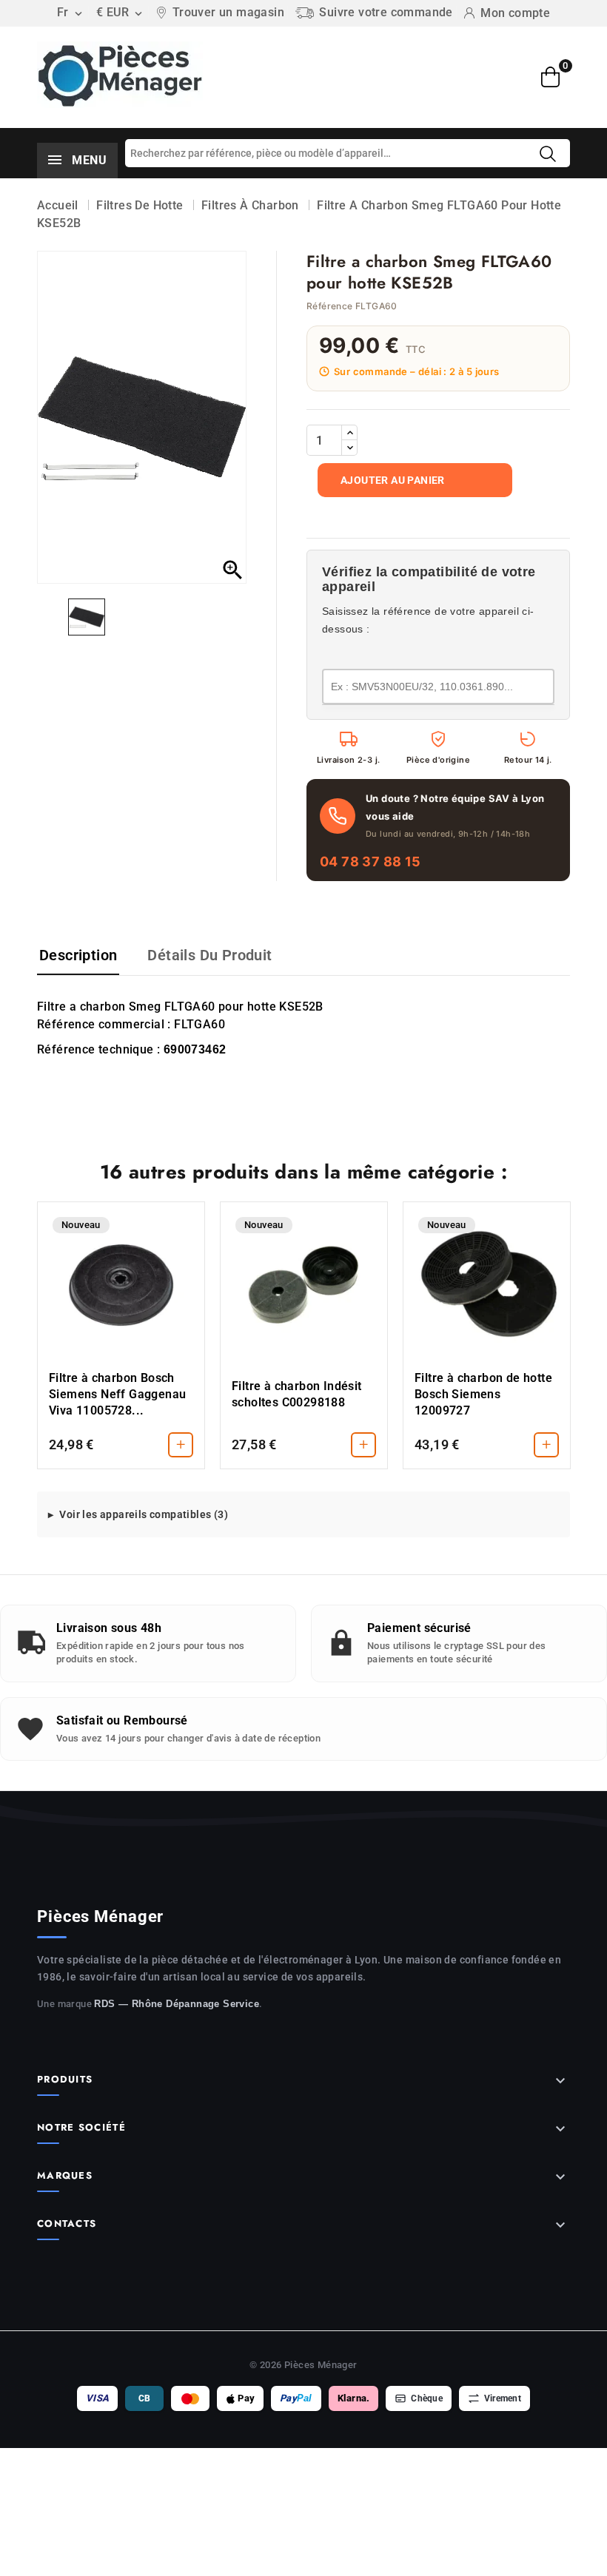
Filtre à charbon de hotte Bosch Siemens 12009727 (483, 1394)
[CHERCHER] (548, 154)
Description (78, 955)
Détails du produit (209, 955)
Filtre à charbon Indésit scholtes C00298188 (297, 1394)
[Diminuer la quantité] (349, 448)
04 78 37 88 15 (370, 862)
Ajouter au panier (393, 480)
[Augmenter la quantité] (349, 433)
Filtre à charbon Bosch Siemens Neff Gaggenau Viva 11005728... (117, 1394)
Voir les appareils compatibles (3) (144, 1514)
